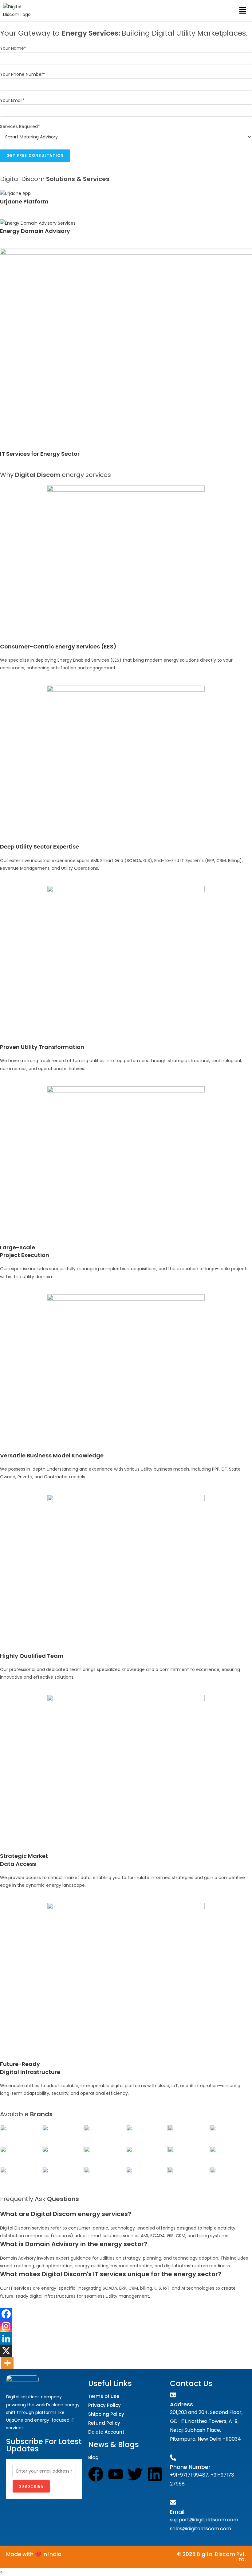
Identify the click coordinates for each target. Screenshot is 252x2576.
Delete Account (106, 2432)
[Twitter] (135, 2474)
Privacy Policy (104, 2405)
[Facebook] (6, 2314)
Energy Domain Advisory (35, 231)
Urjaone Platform (24, 201)
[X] (6, 2351)
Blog (93, 2457)
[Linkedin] (6, 2338)
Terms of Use (104, 2396)
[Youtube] (116, 2474)
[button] (243, 11)
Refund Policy (104, 2423)
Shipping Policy (106, 2414)
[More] (7, 2363)
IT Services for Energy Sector (40, 454)
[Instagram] (6, 2326)
